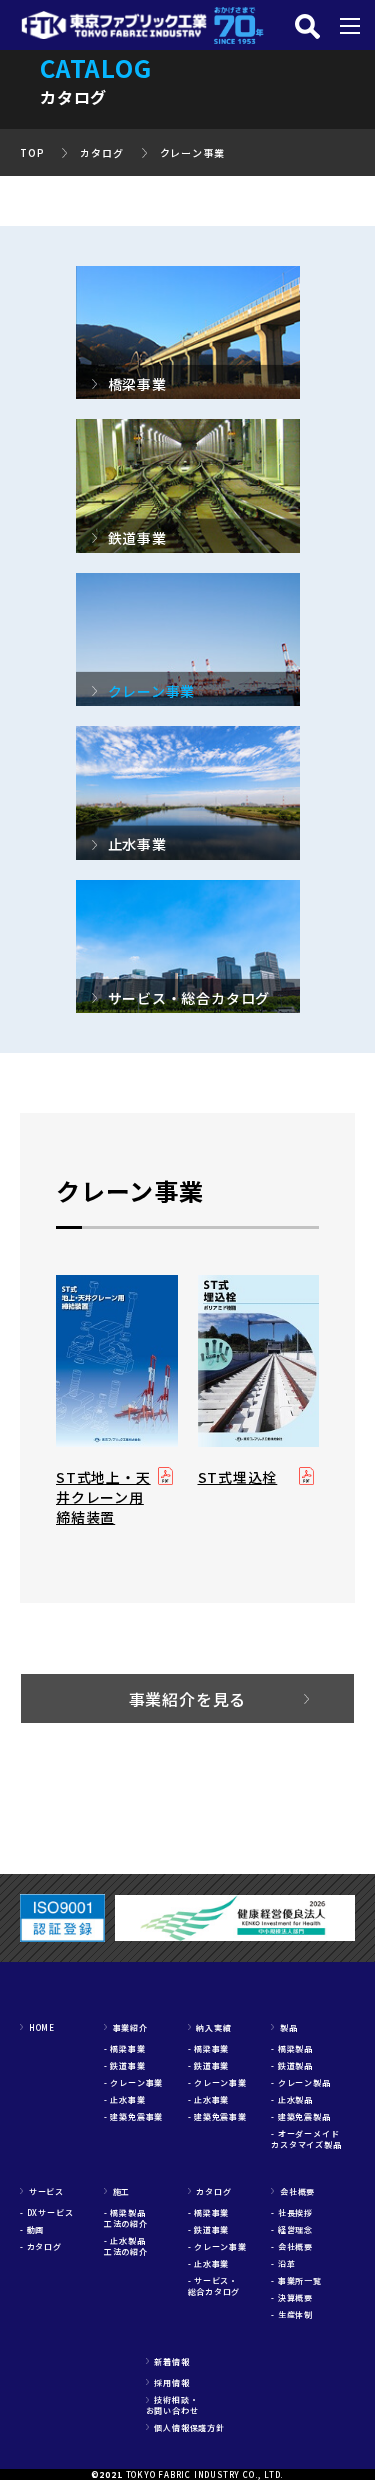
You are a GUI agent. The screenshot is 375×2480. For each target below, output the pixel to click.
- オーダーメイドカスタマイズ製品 (306, 2139)
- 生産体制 (292, 2314)
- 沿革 (283, 2263)
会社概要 (293, 2191)
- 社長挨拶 (292, 2212)
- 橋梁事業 (125, 2048)
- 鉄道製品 (292, 2065)
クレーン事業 (192, 152)
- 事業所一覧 (296, 2280)
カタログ (101, 152)
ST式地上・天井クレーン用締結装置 (103, 1497)
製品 (284, 2027)
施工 (117, 2191)
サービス (42, 2191)
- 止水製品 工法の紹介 (129, 2246)
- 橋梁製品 (292, 2048)
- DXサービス (46, 2212)
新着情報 (168, 2361)
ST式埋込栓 (238, 1477)
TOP (32, 152)
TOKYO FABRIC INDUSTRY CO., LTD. (205, 2474)
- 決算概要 (292, 2297)
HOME (37, 2027)
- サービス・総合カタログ (214, 2286)
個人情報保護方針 (185, 2427)
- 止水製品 (292, 2099)
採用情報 (168, 2382)
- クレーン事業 (133, 2082)
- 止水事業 (125, 2099)
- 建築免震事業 (133, 2116)
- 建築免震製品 (300, 2116)
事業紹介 (126, 2027)
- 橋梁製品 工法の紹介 (129, 2218)
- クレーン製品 (300, 2082)
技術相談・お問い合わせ (172, 2405)
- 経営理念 (292, 2229)
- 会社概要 (292, 2246)
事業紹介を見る (188, 1699)
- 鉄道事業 (125, 2065)
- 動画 (32, 2229)
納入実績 (210, 2027)
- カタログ (41, 2246)
